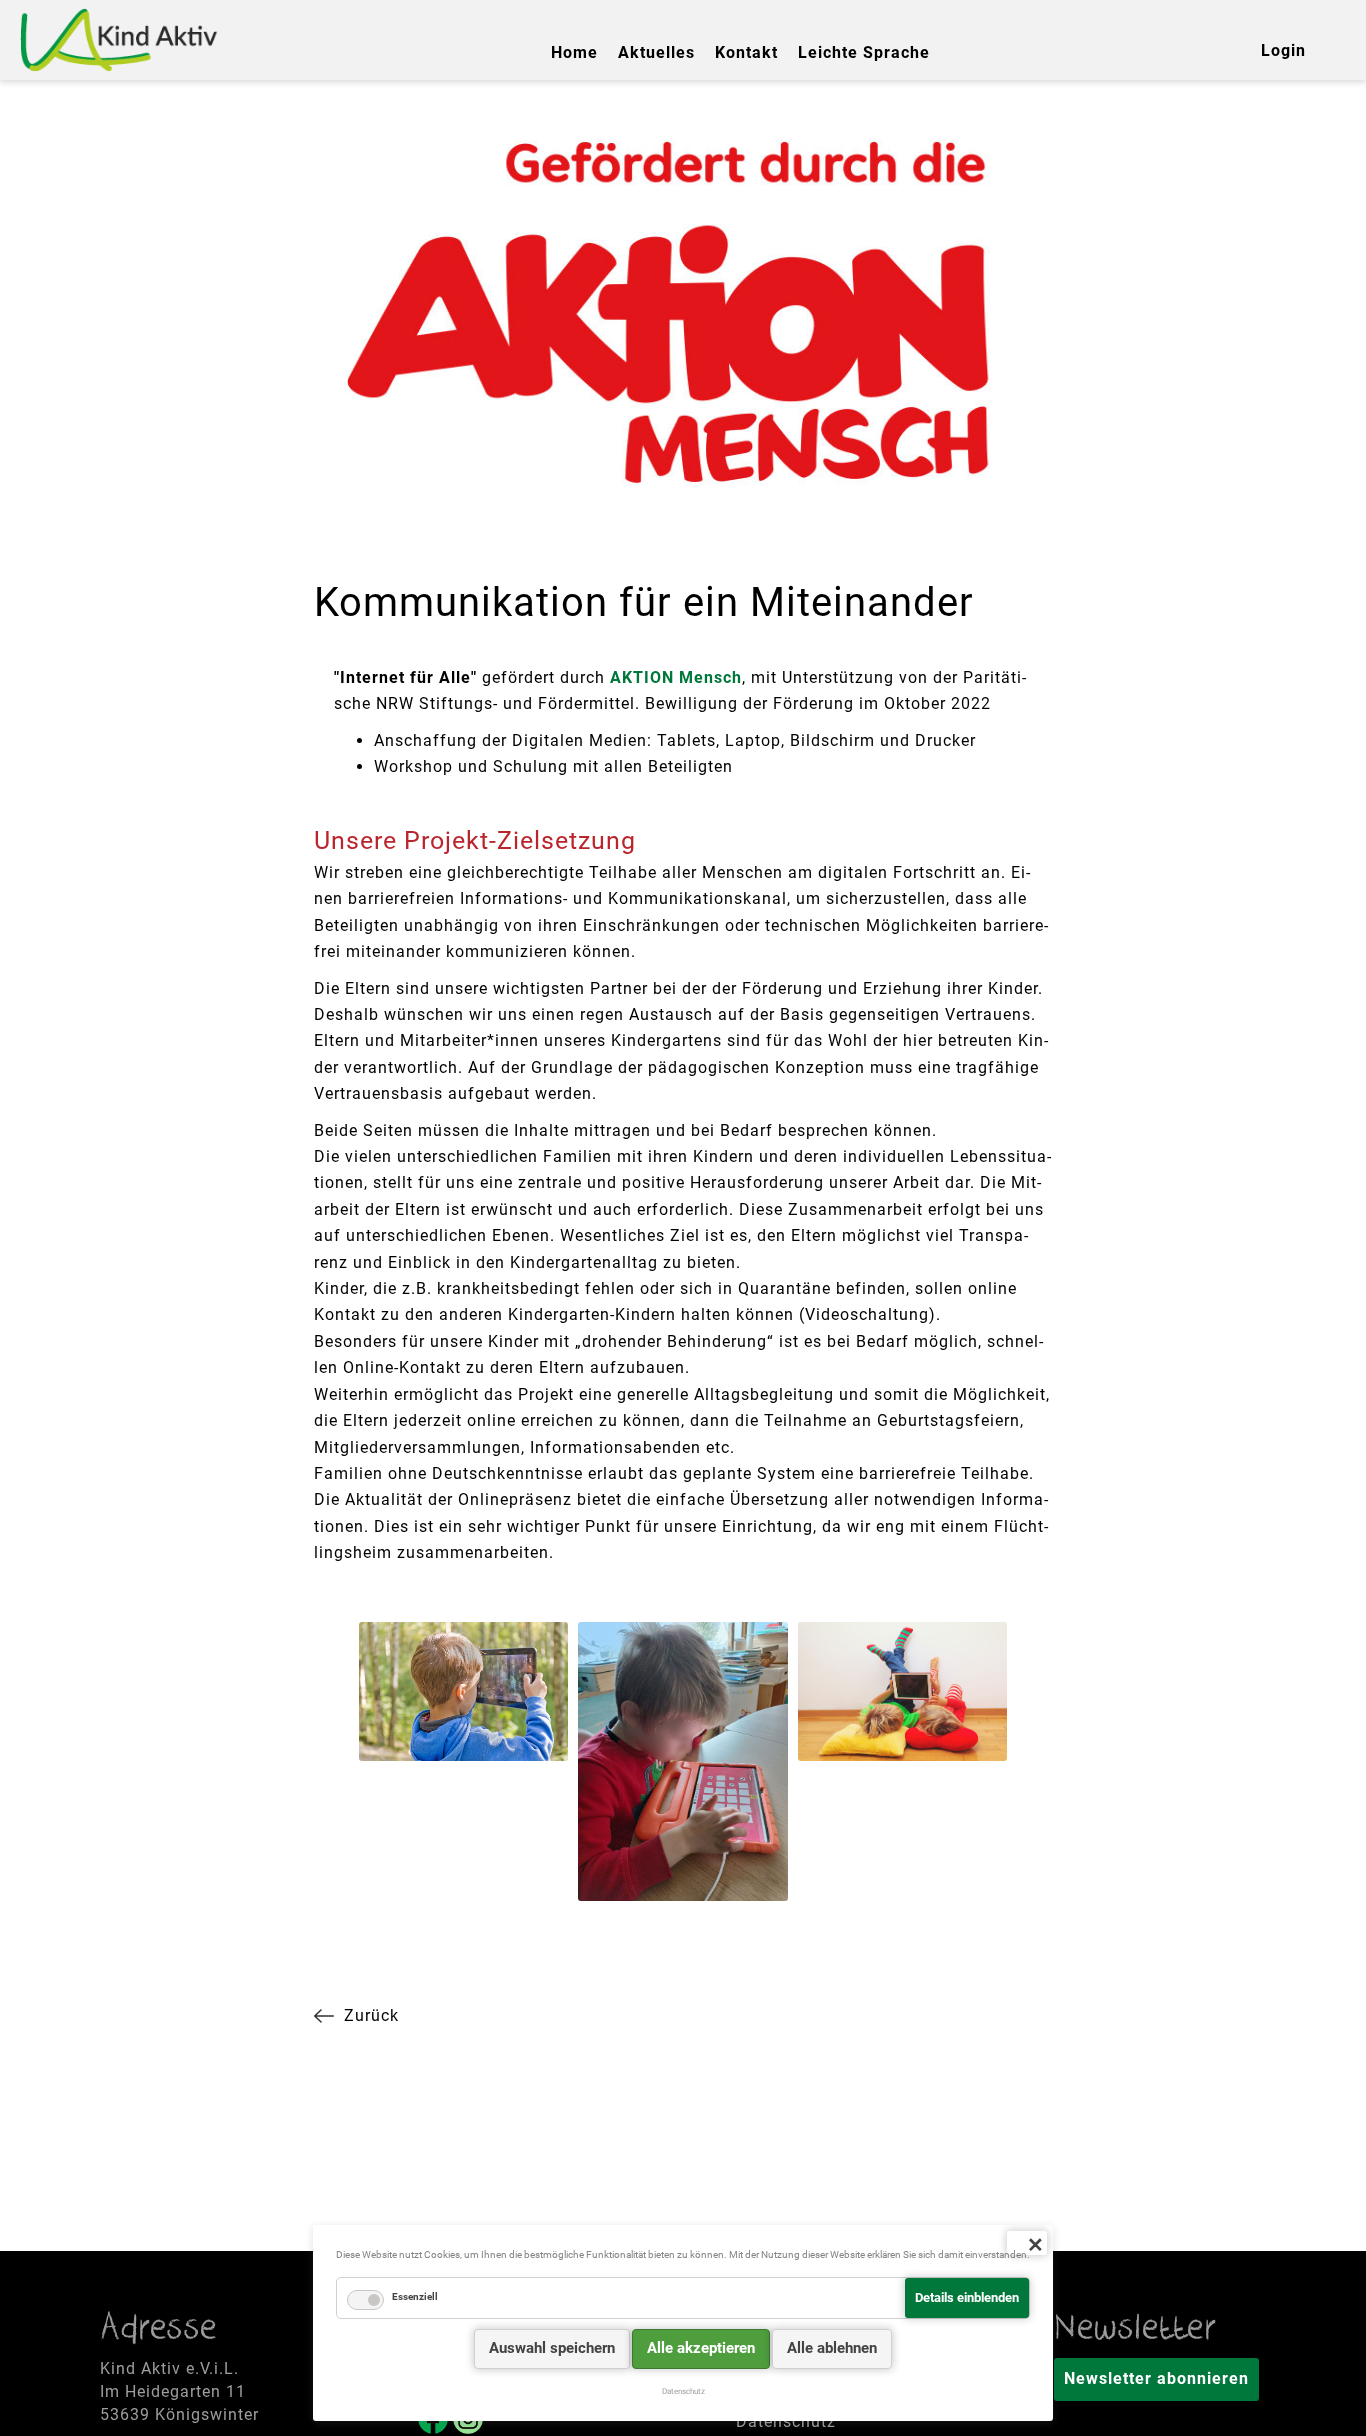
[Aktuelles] (366, 2016)
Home (574, 52)
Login (1283, 50)
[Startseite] (120, 40)
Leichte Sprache (864, 52)
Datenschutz (786, 2421)
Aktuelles (656, 52)
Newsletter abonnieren (1156, 2378)
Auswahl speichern (552, 2348)
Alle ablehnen (832, 2348)
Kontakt (746, 52)
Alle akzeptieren (701, 2348)
